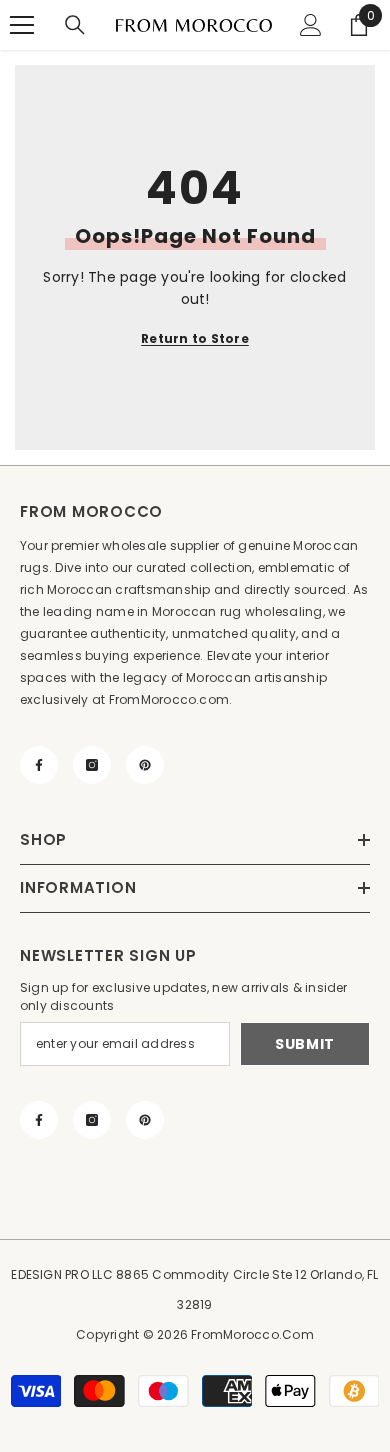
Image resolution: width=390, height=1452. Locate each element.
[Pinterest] (145, 765)
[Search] (75, 25)
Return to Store (195, 338)
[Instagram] (92, 765)
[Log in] (311, 25)
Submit (305, 1044)
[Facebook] (39, 765)
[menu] (22, 25)
